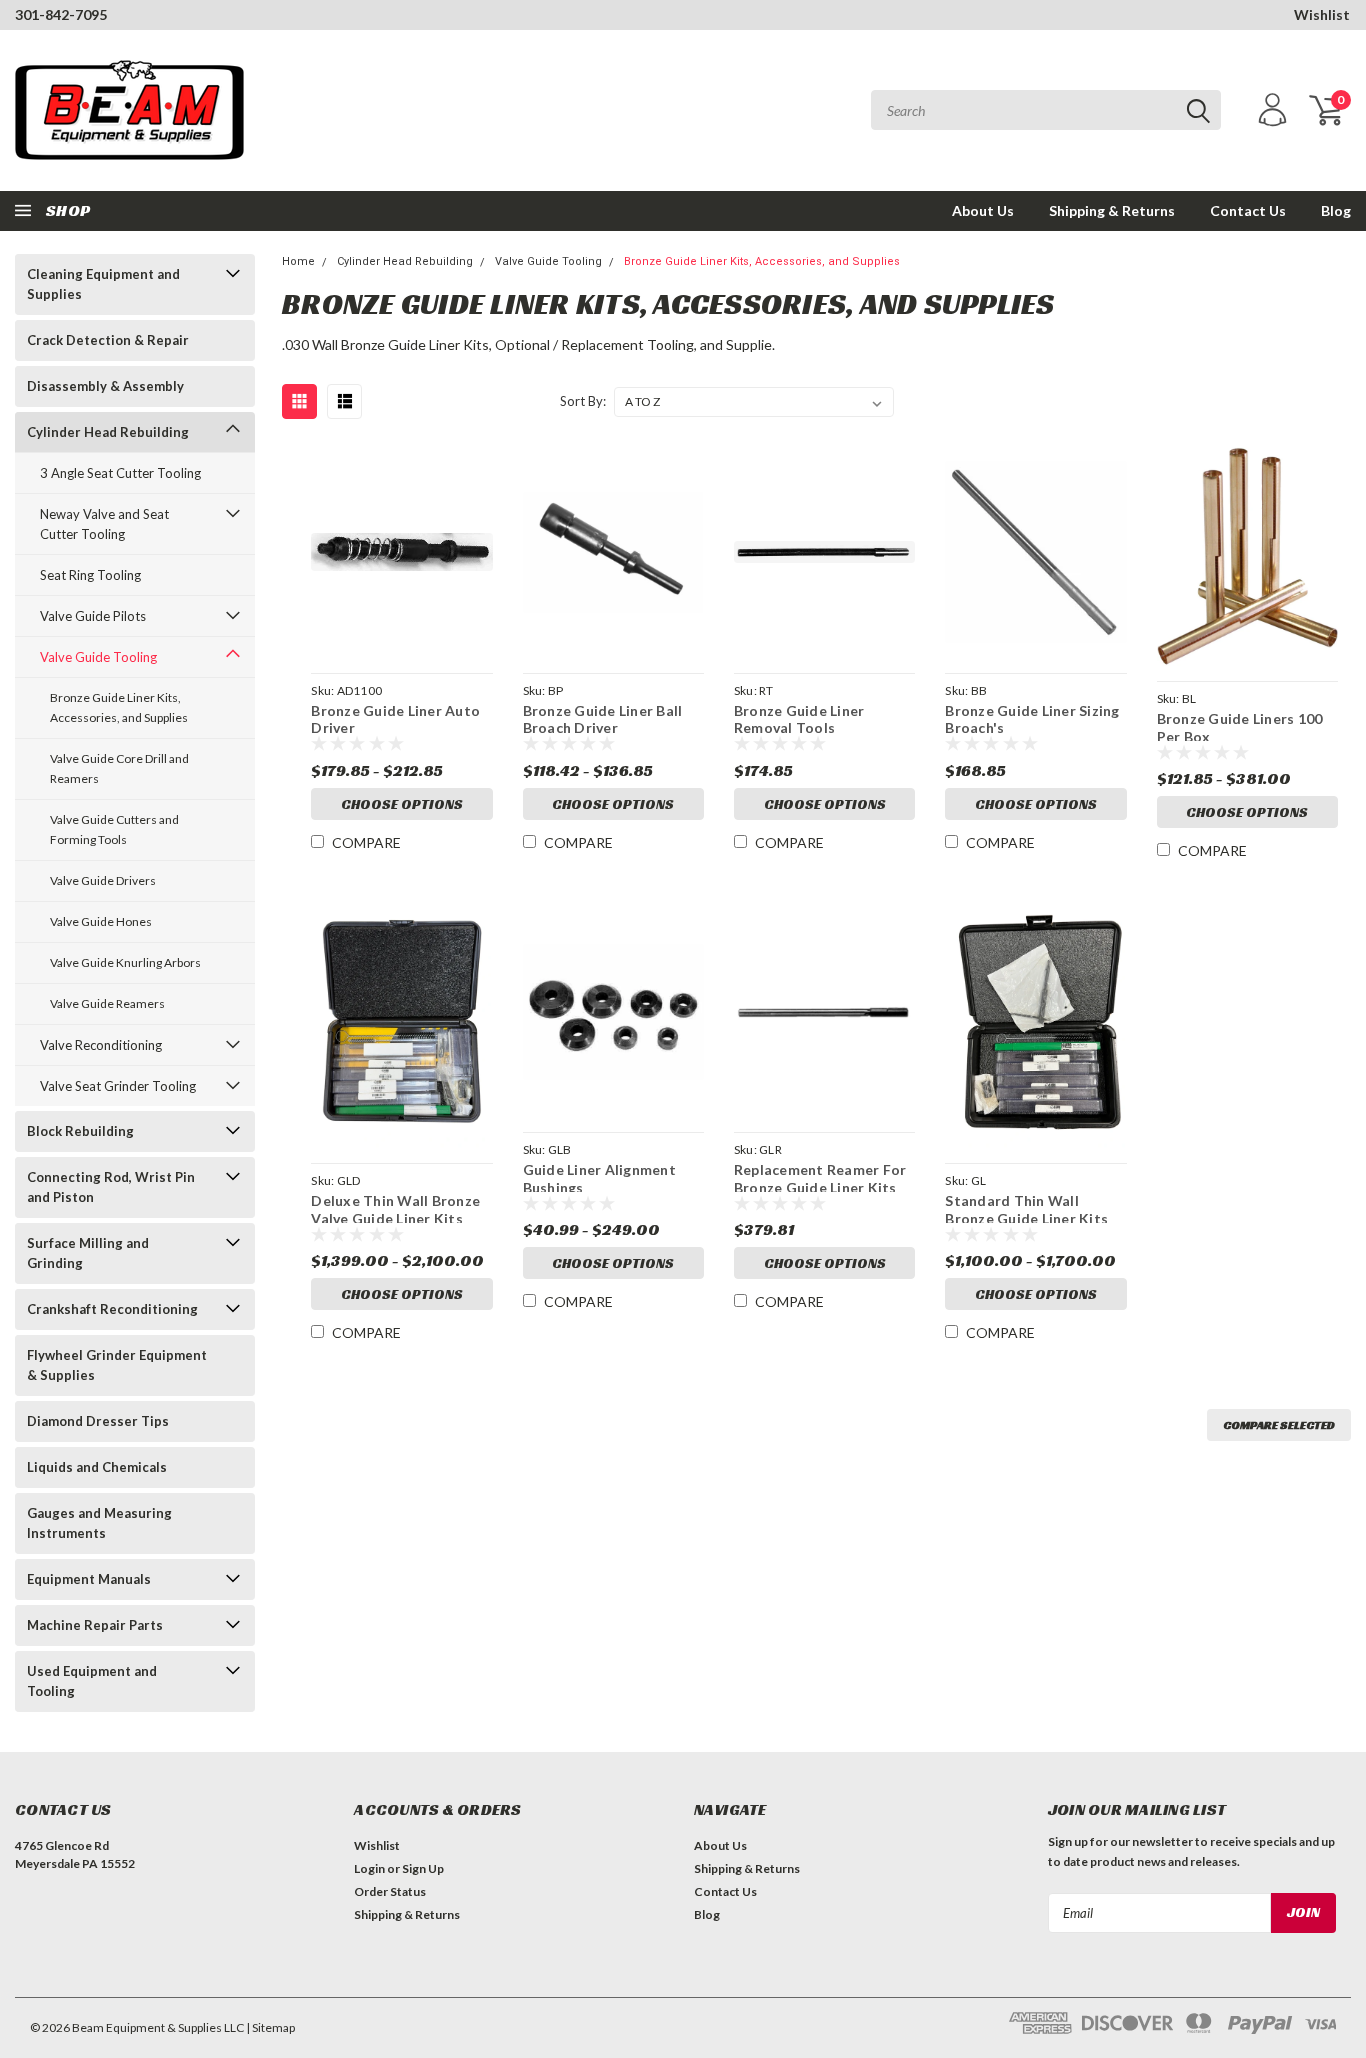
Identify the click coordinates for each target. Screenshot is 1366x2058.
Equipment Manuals (89, 1579)
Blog (1336, 210)
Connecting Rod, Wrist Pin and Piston (111, 1187)
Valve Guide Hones (101, 921)
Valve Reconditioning (101, 1045)
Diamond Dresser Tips (98, 1421)
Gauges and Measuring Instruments (99, 1523)
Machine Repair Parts (95, 1625)
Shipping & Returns (1112, 210)
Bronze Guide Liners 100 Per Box (1240, 725)
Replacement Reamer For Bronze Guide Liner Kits (820, 1176)
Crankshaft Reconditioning (112, 1309)
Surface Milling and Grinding (88, 1253)
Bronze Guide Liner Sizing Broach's (1032, 717)
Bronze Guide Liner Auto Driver (395, 717)
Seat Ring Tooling (90, 575)
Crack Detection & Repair (108, 340)
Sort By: (583, 401)
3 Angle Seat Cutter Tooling (120, 473)
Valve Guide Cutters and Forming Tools (114, 829)
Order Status (390, 1891)
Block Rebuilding (80, 1131)
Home (298, 261)
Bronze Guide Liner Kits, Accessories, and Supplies (119, 707)
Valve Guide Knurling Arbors (125, 962)
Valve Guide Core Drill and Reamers (119, 768)
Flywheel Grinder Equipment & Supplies (117, 1365)
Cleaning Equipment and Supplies (103, 284)
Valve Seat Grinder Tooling (118, 1086)
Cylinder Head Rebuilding (108, 432)
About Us (983, 210)
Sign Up (423, 1868)
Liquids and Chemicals (97, 1467)
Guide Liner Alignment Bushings (599, 1176)
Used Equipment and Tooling (92, 1681)
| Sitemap (270, 2027)
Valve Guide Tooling (98, 657)
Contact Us (1248, 210)
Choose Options (402, 804)
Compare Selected (1279, 1424)
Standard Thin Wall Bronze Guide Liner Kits (1026, 1207)
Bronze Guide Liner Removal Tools (799, 717)
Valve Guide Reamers (107, 1003)
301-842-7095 (61, 14)
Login (369, 1868)
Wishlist (1322, 14)
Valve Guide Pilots (93, 616)
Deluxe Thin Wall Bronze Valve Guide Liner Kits (395, 1207)
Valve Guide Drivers (103, 880)
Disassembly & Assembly (105, 386)
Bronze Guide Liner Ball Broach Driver (603, 717)
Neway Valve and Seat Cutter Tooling (104, 524)
